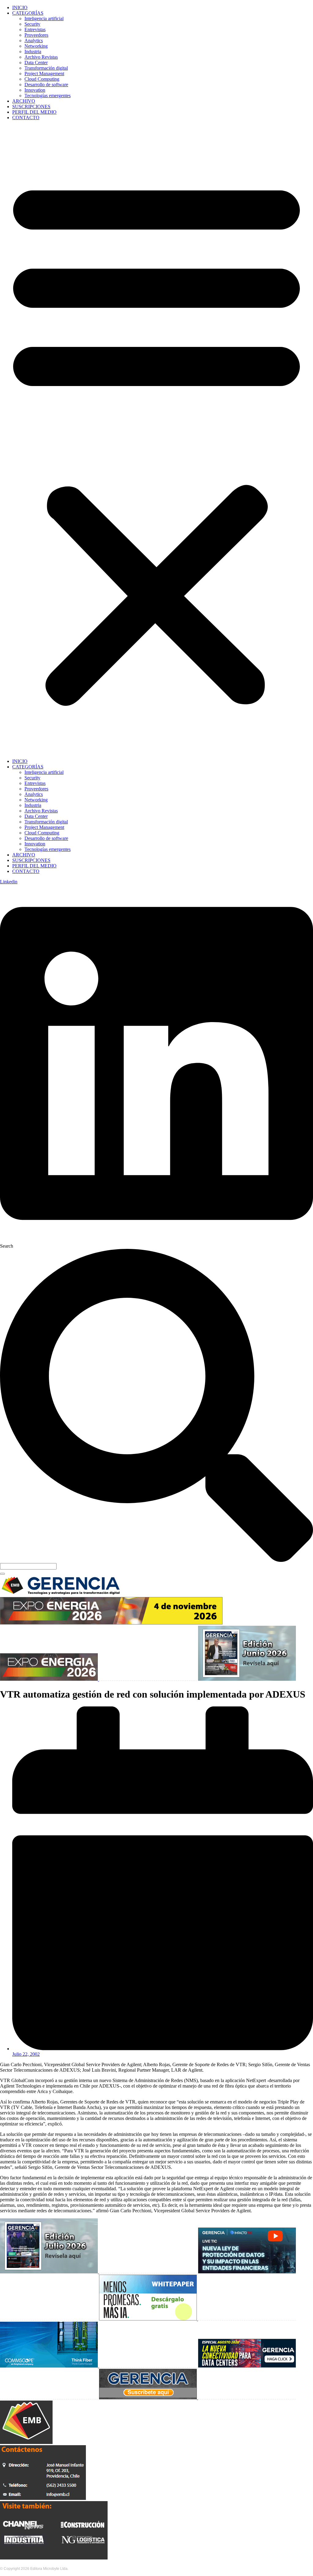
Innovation (35, 90)
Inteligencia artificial (44, 18)
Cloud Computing (42, 79)
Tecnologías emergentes (48, 96)
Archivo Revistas (41, 57)
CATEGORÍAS (28, 13)
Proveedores (36, 35)
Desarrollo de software (46, 85)
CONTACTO (26, 118)
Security (32, 24)
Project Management (44, 74)
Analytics (34, 40)
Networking (36, 46)
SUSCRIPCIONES (31, 107)
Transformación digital (46, 68)
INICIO (20, 7)
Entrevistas (35, 29)
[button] (156, 440)
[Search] (2, 1574)
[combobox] (28, 1566)
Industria (33, 52)
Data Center (36, 63)
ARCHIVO (24, 101)
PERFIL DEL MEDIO (34, 112)
